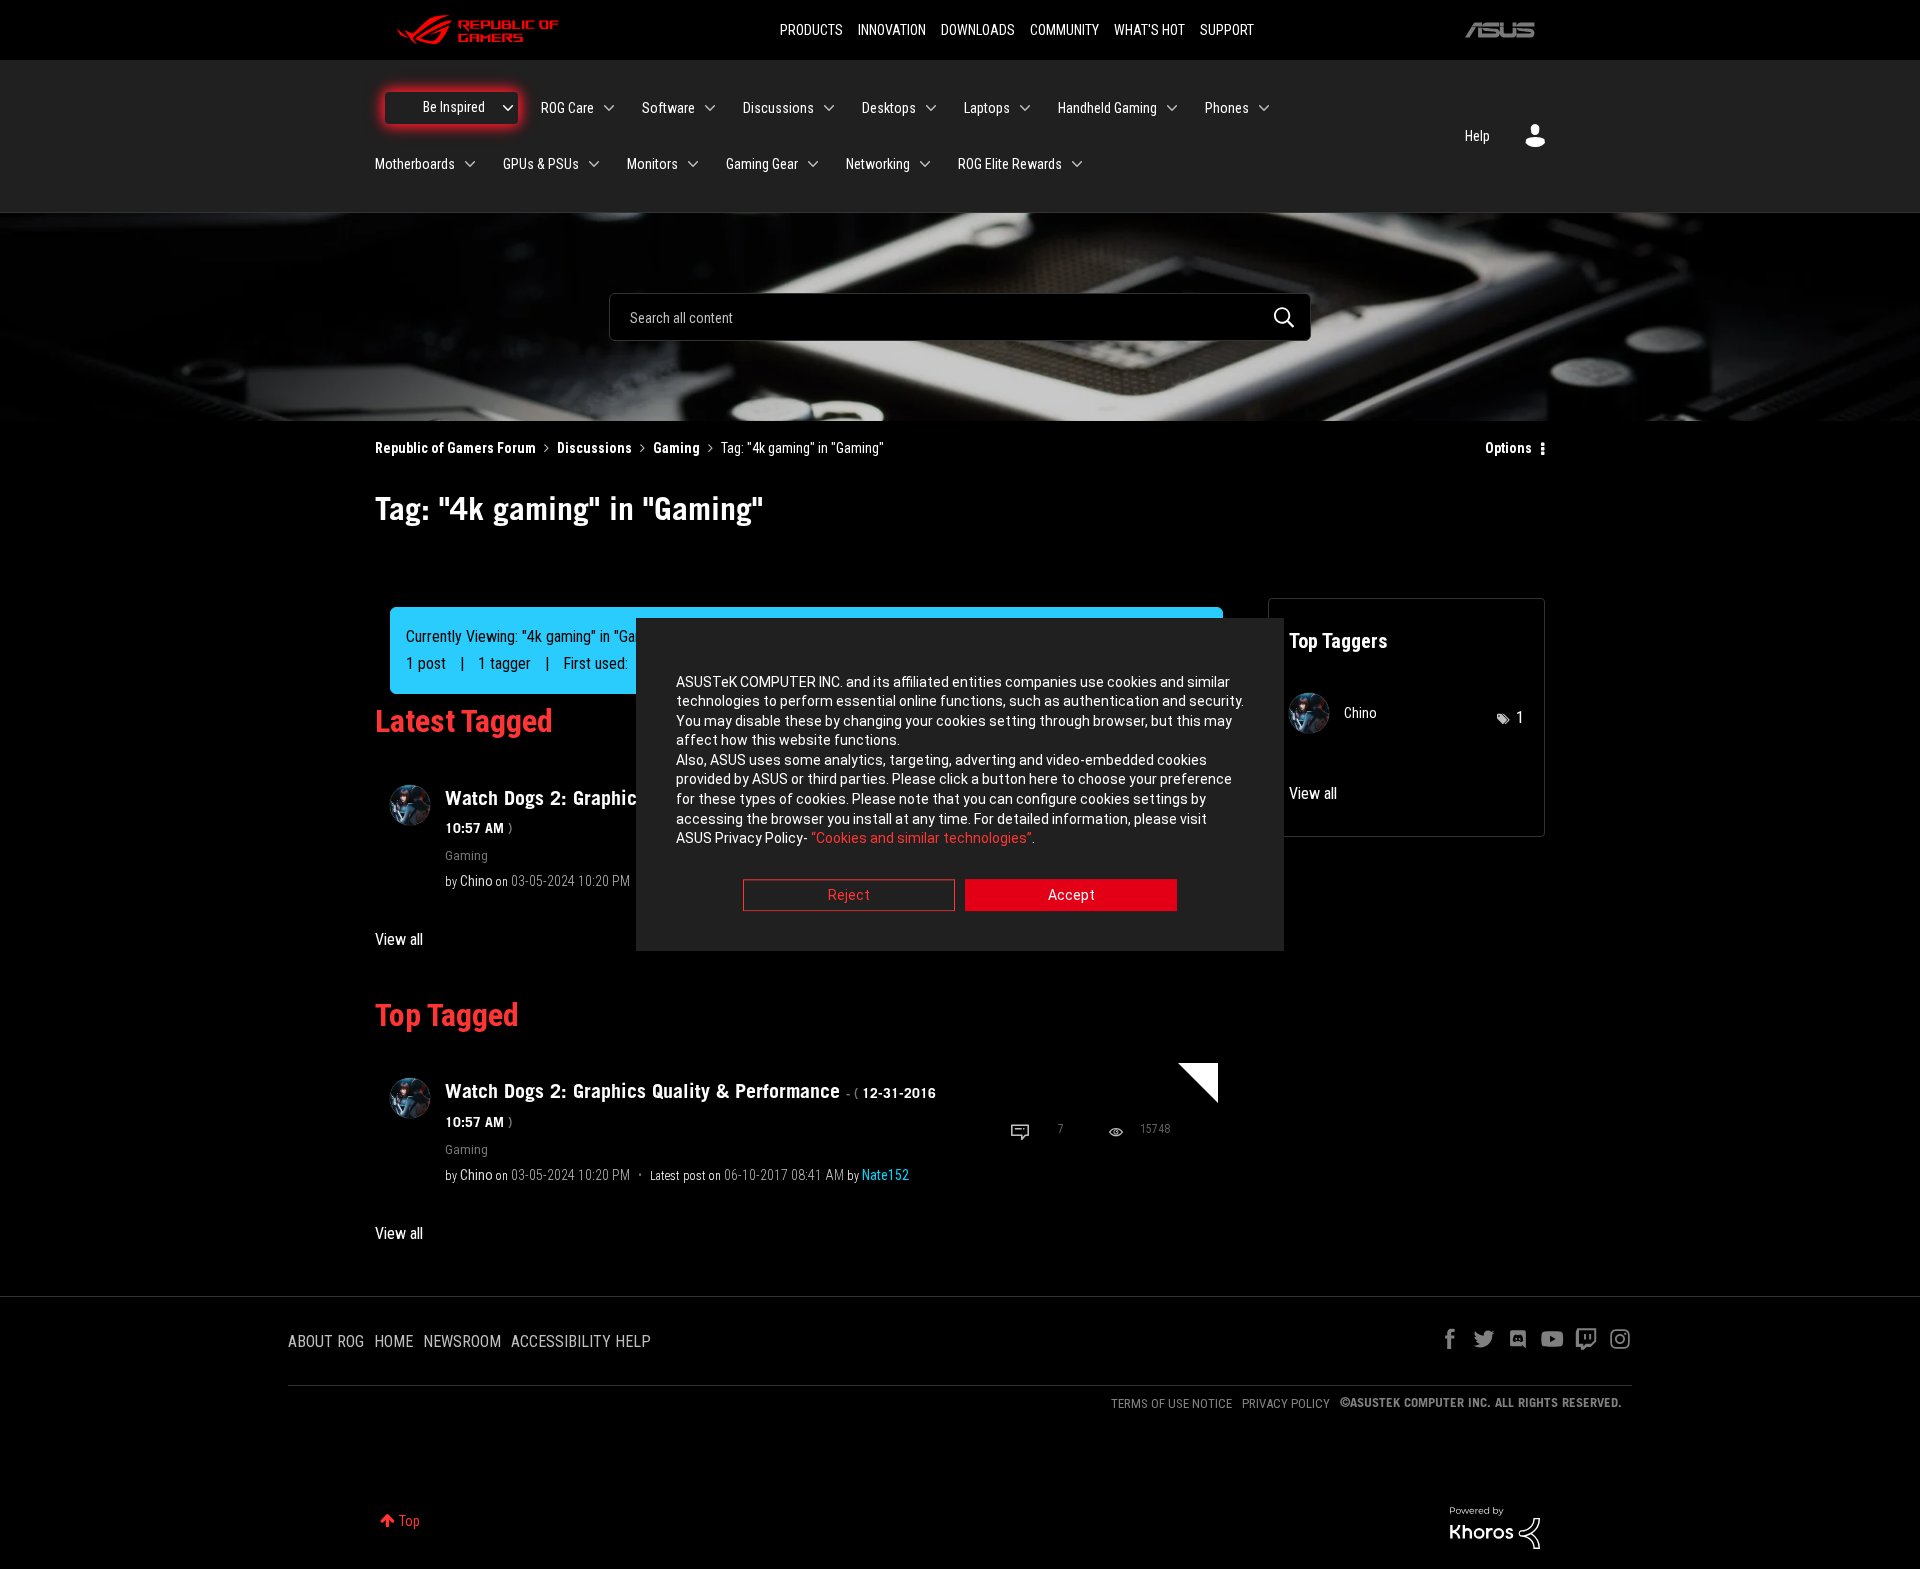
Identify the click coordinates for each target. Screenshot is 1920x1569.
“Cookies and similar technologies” (921, 839)
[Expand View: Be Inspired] (508, 108)
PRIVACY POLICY (1286, 1403)
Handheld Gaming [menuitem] (1107, 108)
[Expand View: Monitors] (693, 164)
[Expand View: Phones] (1264, 108)
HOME (393, 1341)
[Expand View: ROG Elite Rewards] (1077, 164)
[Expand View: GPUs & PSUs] (594, 164)
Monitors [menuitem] (652, 164)
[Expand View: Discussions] (829, 108)
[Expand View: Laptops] (1025, 108)
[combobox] (960, 317)
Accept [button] (1071, 895)
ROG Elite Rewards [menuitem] (1010, 164)
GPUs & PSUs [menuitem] (541, 164)
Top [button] (409, 1521)
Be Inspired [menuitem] (454, 107)
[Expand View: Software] (710, 108)
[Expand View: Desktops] (931, 108)
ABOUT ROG (326, 1341)
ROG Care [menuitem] (567, 108)
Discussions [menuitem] (778, 108)
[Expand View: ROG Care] (609, 108)
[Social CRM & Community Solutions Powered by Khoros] (1495, 1527)
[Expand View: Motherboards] (470, 164)
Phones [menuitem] (1227, 108)
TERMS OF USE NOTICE (1171, 1403)
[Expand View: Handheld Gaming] (1172, 108)
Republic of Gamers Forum (455, 448)
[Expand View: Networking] (925, 164)
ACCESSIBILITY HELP (581, 1341)
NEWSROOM (462, 1341)
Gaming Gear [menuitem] (762, 164)
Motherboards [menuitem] (415, 164)
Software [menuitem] (668, 108)
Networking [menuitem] (878, 164)
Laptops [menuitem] (987, 108)
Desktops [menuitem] (889, 108)
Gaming (676, 448)
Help (1477, 136)
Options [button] (1508, 448)
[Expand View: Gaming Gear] (813, 164)
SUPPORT (1227, 30)
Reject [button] (849, 895)
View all (399, 939)
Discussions (594, 448)
